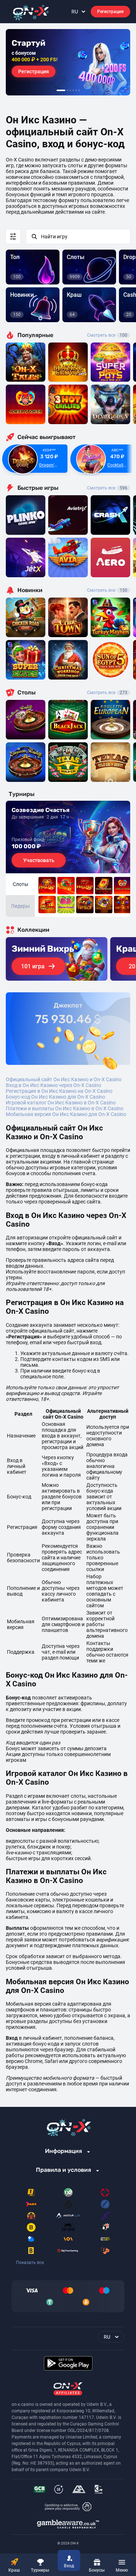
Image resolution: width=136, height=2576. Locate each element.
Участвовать (39, 860)
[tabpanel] (68, 62)
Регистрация (110, 12)
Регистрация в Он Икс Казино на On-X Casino (59, 1091)
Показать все (30, 2263)
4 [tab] (73, 90)
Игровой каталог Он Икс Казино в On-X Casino (61, 1103)
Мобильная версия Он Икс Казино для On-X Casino (66, 1114)
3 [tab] (70, 90)
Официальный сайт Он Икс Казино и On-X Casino (64, 1079)
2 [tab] (67, 90)
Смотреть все (107, 335)
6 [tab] (79, 90)
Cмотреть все (107, 488)
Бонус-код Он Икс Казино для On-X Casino (55, 1097)
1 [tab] (61, 90)
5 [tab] (76, 90)
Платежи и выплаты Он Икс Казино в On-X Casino (65, 1108)
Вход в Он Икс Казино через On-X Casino (53, 1085)
